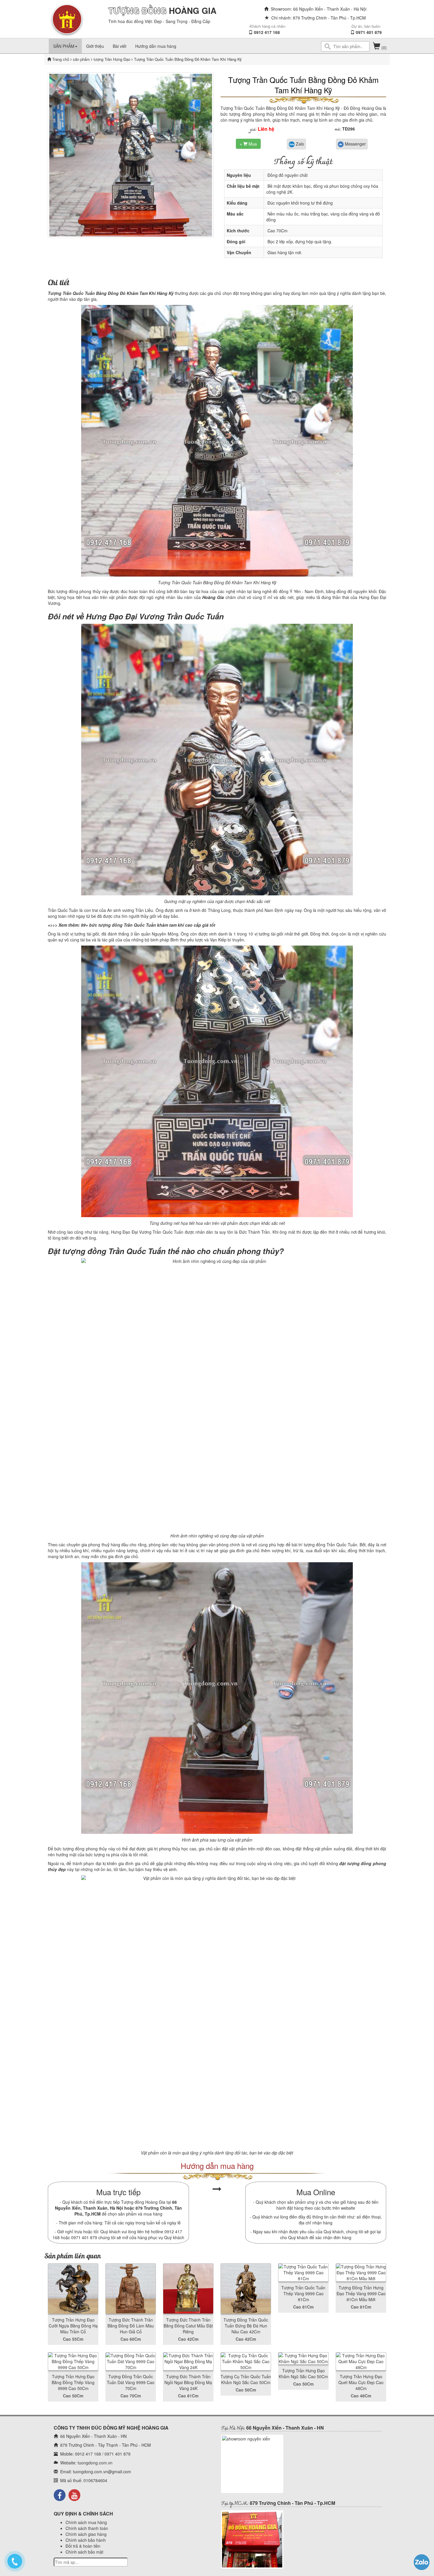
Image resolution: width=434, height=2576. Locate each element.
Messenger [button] (355, 144)
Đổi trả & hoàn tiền (83, 2546)
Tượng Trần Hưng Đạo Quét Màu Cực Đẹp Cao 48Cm (361, 2382)
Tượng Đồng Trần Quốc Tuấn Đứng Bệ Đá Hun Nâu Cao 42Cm (246, 2326)
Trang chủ (61, 59)
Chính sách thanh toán (87, 2528)
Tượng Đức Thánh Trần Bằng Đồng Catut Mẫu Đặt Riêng (188, 2326)
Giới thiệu (95, 46)
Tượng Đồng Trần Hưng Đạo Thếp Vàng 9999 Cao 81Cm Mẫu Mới (361, 2293)
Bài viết (120, 46)
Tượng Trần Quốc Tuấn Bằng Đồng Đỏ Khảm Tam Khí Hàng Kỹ (303, 85)
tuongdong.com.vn (95, 2463)
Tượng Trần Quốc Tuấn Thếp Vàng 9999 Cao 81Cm (303, 2293)
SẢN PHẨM (64, 46)
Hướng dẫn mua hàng (156, 46)
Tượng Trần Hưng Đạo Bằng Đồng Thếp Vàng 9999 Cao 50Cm (73, 2382)
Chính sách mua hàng (86, 2522)
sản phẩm (81, 59)
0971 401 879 (369, 32)
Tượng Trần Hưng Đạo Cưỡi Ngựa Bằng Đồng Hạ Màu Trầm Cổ (73, 2326)
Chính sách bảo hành (86, 2540)
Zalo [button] (299, 144)
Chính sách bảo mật (84, 2552)
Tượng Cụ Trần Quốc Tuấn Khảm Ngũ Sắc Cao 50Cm (246, 2379)
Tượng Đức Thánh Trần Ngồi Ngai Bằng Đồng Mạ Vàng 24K (188, 2382)
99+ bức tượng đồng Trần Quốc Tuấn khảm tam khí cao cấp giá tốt (148, 925)
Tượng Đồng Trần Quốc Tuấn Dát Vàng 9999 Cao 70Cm (131, 2382)
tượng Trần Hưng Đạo (111, 59)
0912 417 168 (267, 32)
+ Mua (248, 144)
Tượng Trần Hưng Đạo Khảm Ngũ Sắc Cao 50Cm (303, 2373)
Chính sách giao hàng (86, 2534)
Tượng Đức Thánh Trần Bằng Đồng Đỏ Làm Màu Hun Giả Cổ (131, 2326)
